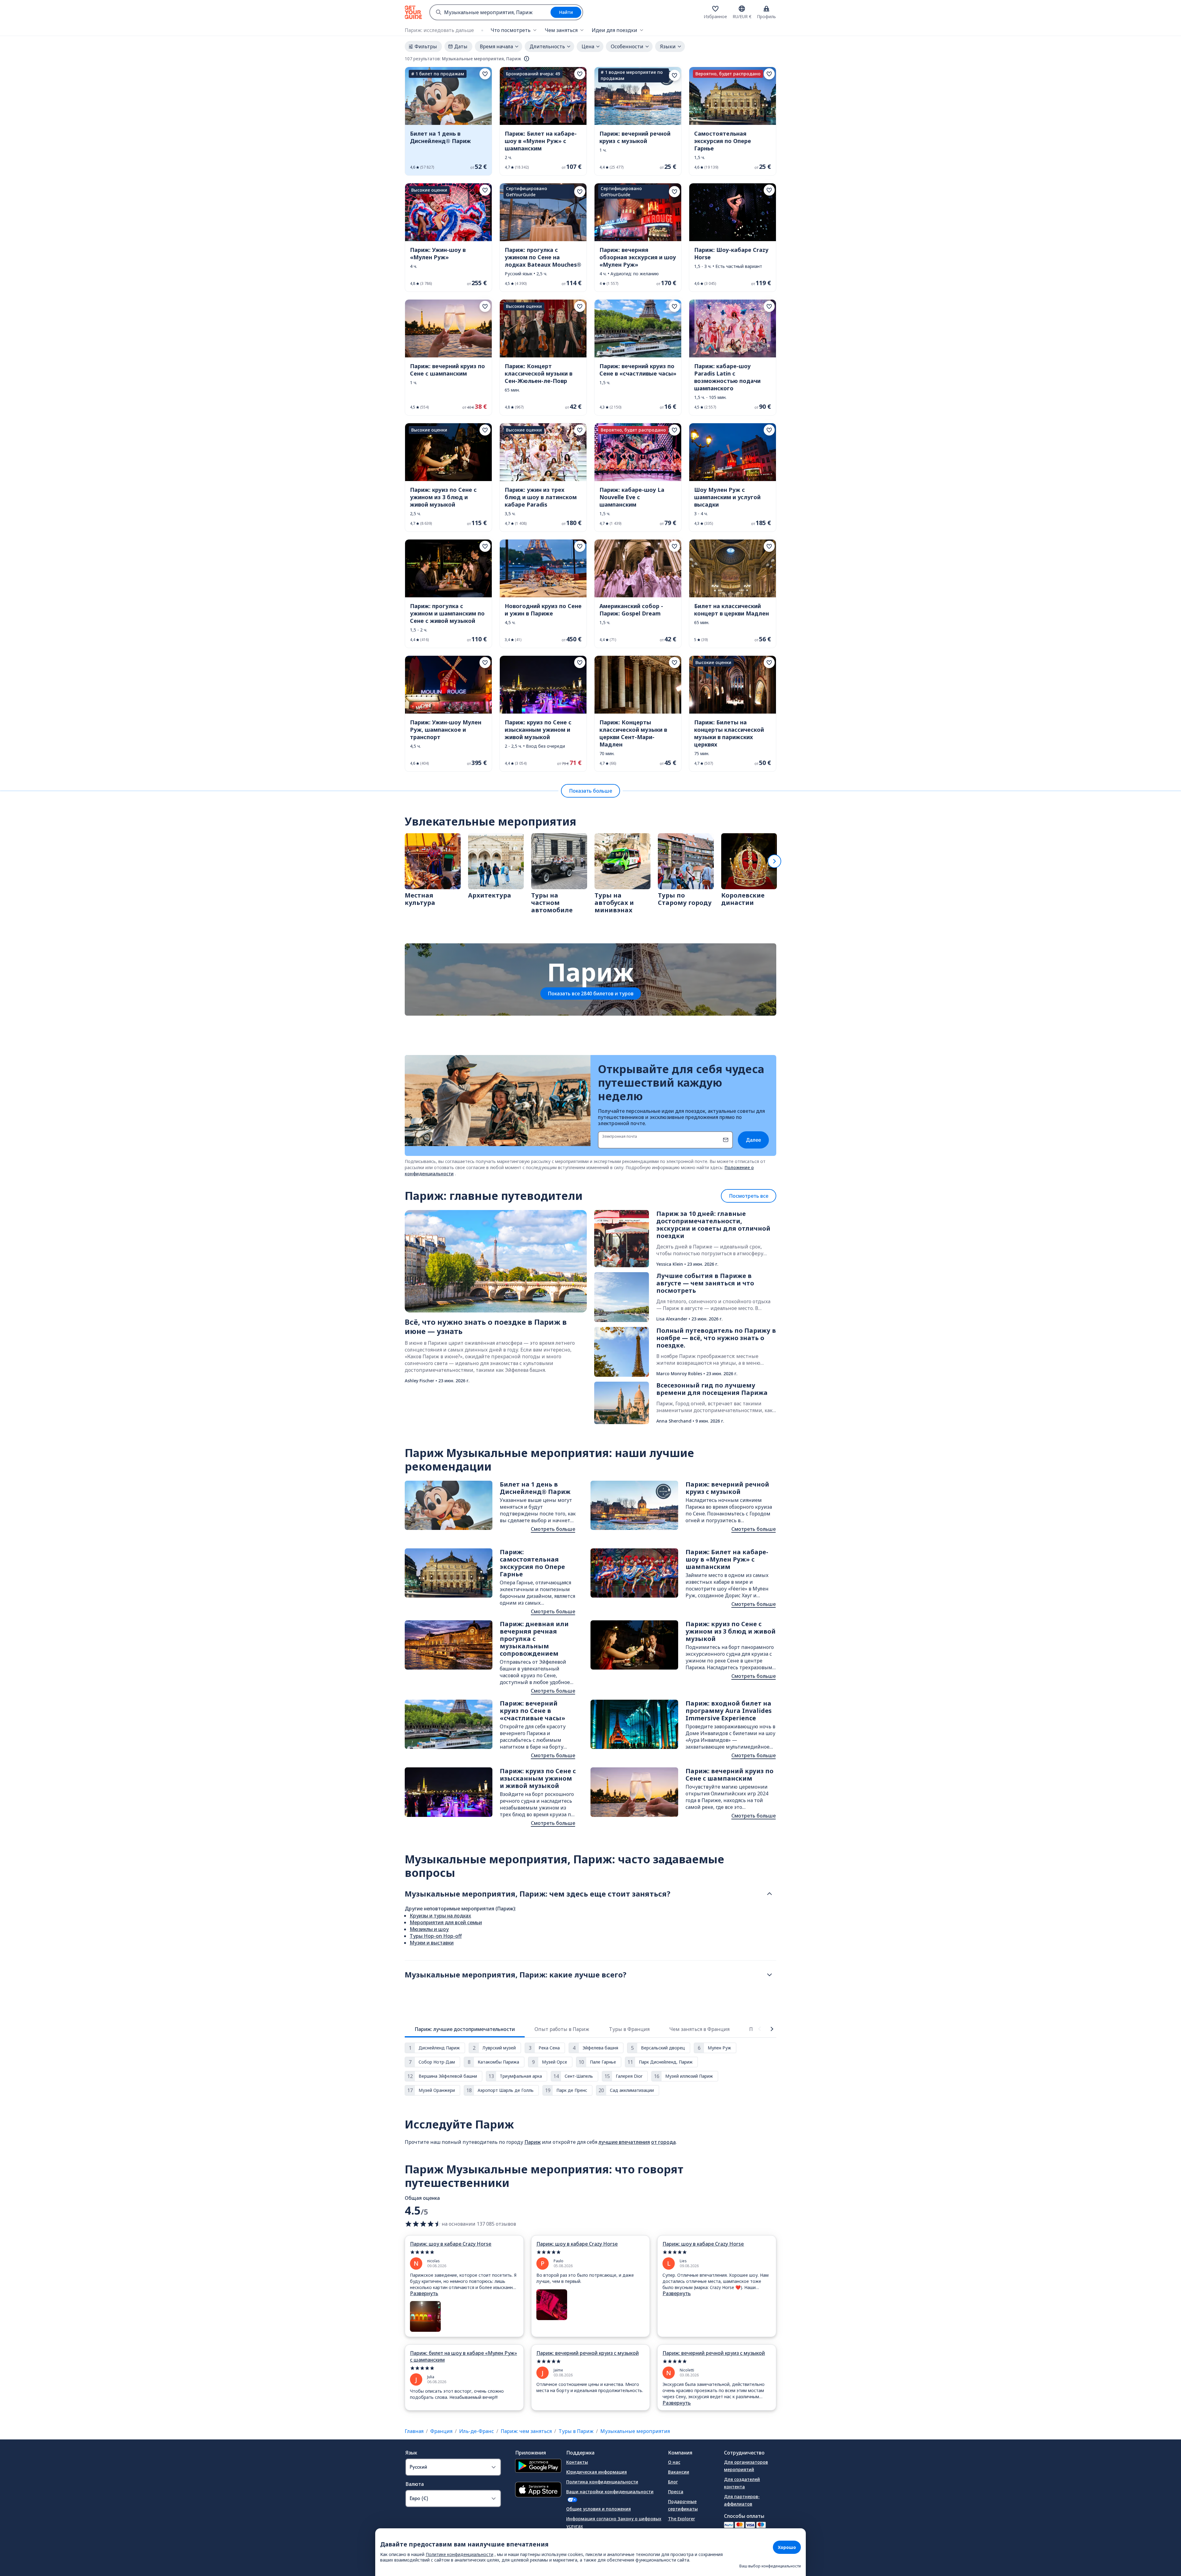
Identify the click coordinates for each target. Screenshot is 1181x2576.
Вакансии (679, 2472)
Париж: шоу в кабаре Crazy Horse (451, 2244)
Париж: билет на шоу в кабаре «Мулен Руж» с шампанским (463, 2356)
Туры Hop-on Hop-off (436, 1936)
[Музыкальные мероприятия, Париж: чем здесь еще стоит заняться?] (769, 1894)
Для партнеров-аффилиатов (742, 2500)
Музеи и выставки (432, 1943)
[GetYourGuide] (413, 12)
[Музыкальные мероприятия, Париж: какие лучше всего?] (769, 1975)
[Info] (527, 59)
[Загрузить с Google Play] (538, 2467)
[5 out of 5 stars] (464, 2252)
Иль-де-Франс (477, 2431)
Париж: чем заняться (526, 2431)
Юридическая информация (596, 2472)
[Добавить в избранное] (485, 74)
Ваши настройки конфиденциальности (610, 2492)
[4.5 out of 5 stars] (423, 2224)
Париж (533, 2142)
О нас (674, 2462)
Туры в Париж (576, 2431)
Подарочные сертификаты (683, 2505)
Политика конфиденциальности (602, 2482)
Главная (414, 2431)
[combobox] (490, 12)
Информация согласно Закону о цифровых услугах (614, 2522)
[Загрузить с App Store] (538, 2490)
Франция (441, 2431)
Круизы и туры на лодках (440, 1916)
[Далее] (774, 861)
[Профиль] (766, 9)
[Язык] (742, 9)
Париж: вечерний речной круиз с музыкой (588, 2353)
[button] (448, 121)
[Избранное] (715, 9)
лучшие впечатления (624, 2142)
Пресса (676, 2492)
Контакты (577, 2462)
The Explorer (682, 2519)
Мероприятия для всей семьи (446, 1922)
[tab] (465, 2029)
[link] (448, 121)
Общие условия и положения (598, 2509)
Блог (673, 2482)
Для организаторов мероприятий (746, 2466)
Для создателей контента (742, 2483)
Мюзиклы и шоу (429, 1929)
